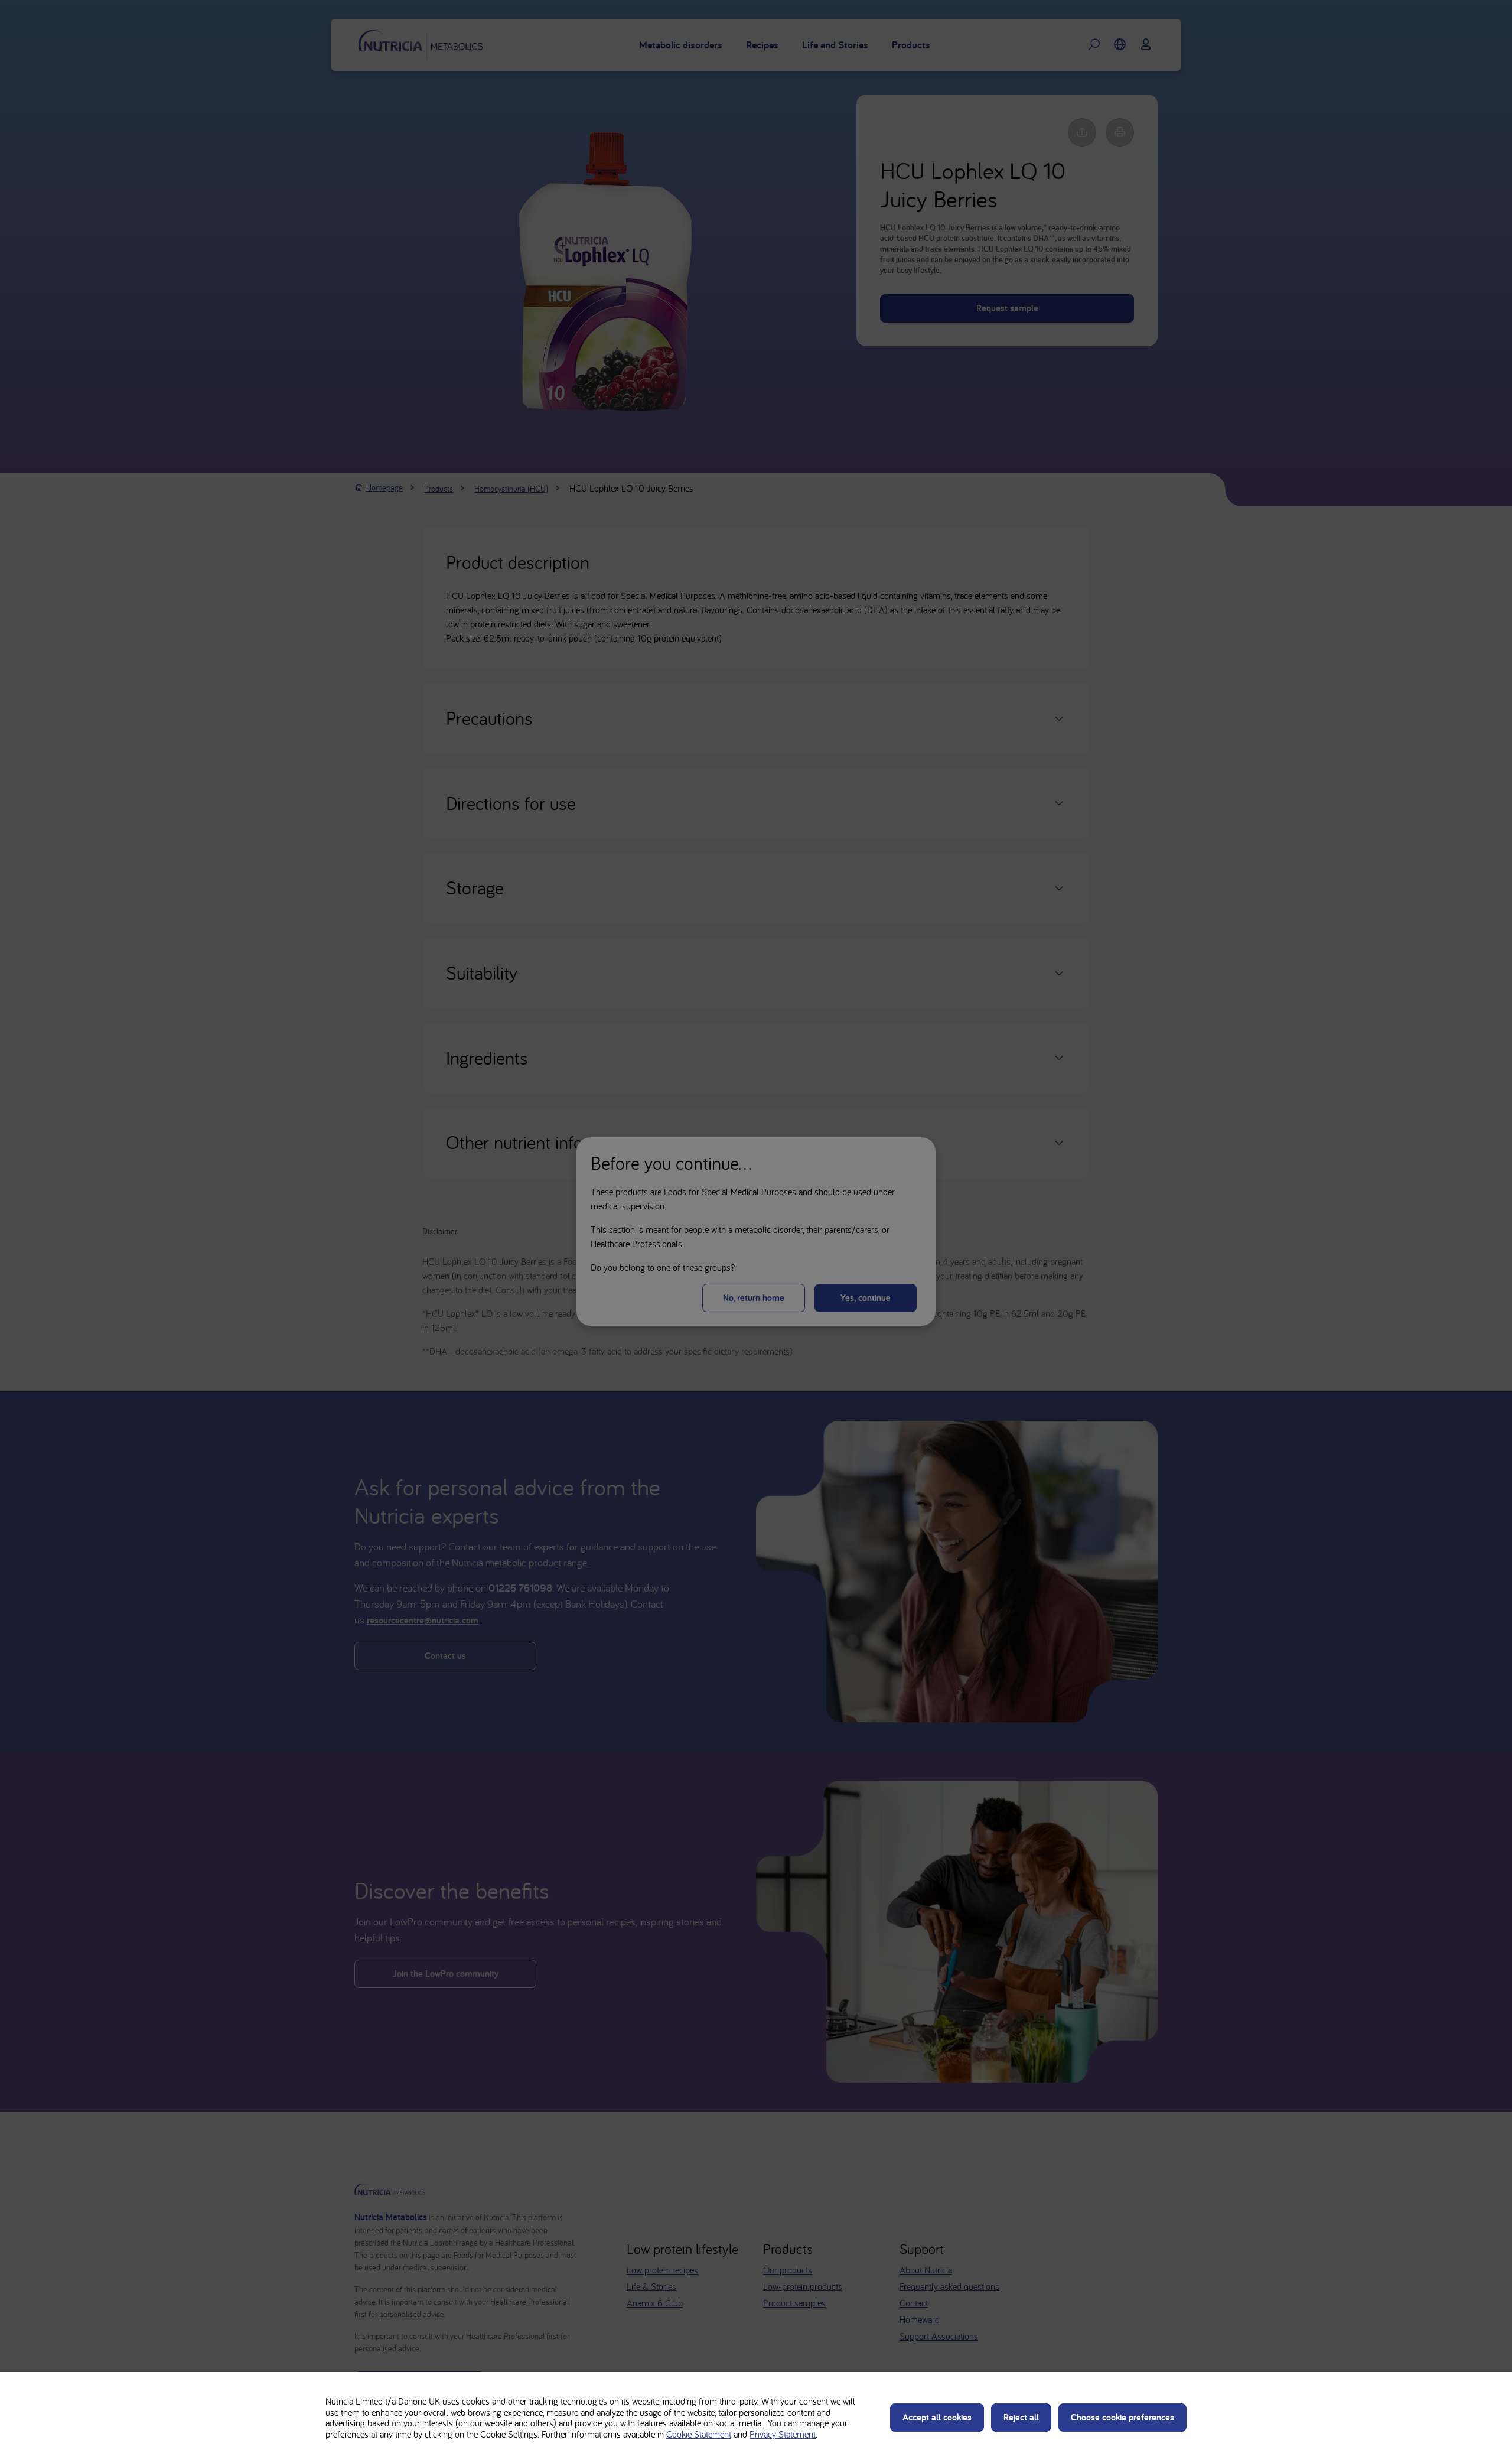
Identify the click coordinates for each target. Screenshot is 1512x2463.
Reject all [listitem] (1021, 2417)
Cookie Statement (699, 2434)
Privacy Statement (783, 2434)
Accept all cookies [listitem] (937, 2417)
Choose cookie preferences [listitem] (1122, 2417)
